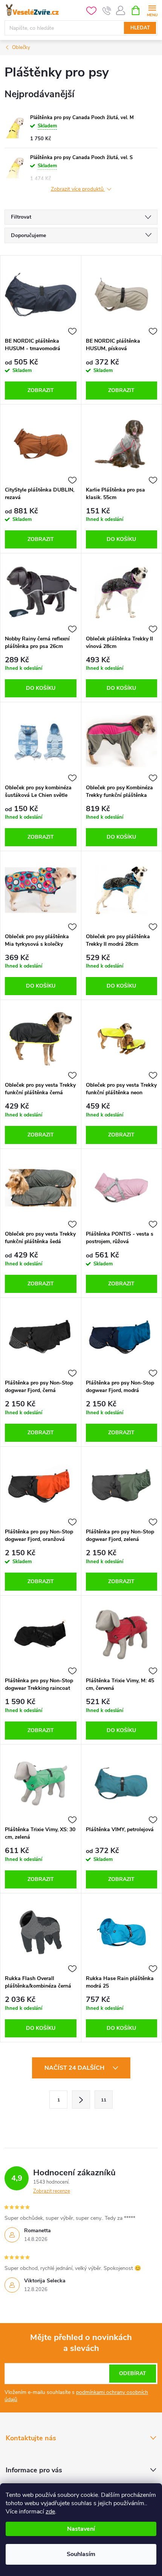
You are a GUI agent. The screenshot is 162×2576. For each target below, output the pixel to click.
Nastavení (81, 2529)
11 (104, 2100)
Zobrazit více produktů (78, 189)
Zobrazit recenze (52, 2191)
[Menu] (152, 10)
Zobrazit (41, 390)
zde (50, 2512)
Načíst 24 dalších (75, 2068)
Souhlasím (81, 2554)
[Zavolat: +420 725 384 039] (107, 11)
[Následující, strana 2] (81, 2100)
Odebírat (133, 2373)
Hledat (140, 28)
